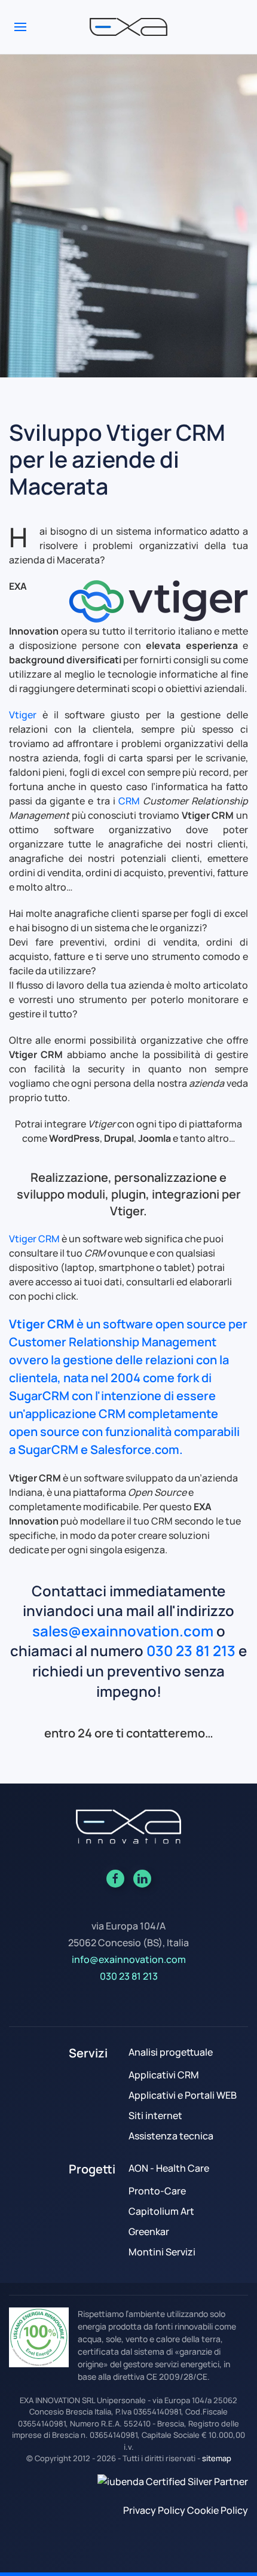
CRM (129, 801)
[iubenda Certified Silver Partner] (173, 2481)
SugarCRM (39, 1396)
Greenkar (149, 2231)
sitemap (217, 2458)
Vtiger (23, 715)
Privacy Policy (154, 2510)
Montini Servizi (162, 2252)
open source (191, 1324)
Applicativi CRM (164, 2075)
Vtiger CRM (34, 1239)
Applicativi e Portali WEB (183, 2095)
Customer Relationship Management (113, 1342)
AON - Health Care (169, 2168)
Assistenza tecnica (171, 2136)
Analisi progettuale (171, 2052)
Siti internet (155, 2115)
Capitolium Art (161, 2211)
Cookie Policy (218, 2510)
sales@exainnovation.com (123, 1631)
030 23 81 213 (191, 1650)
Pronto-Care (157, 2191)
